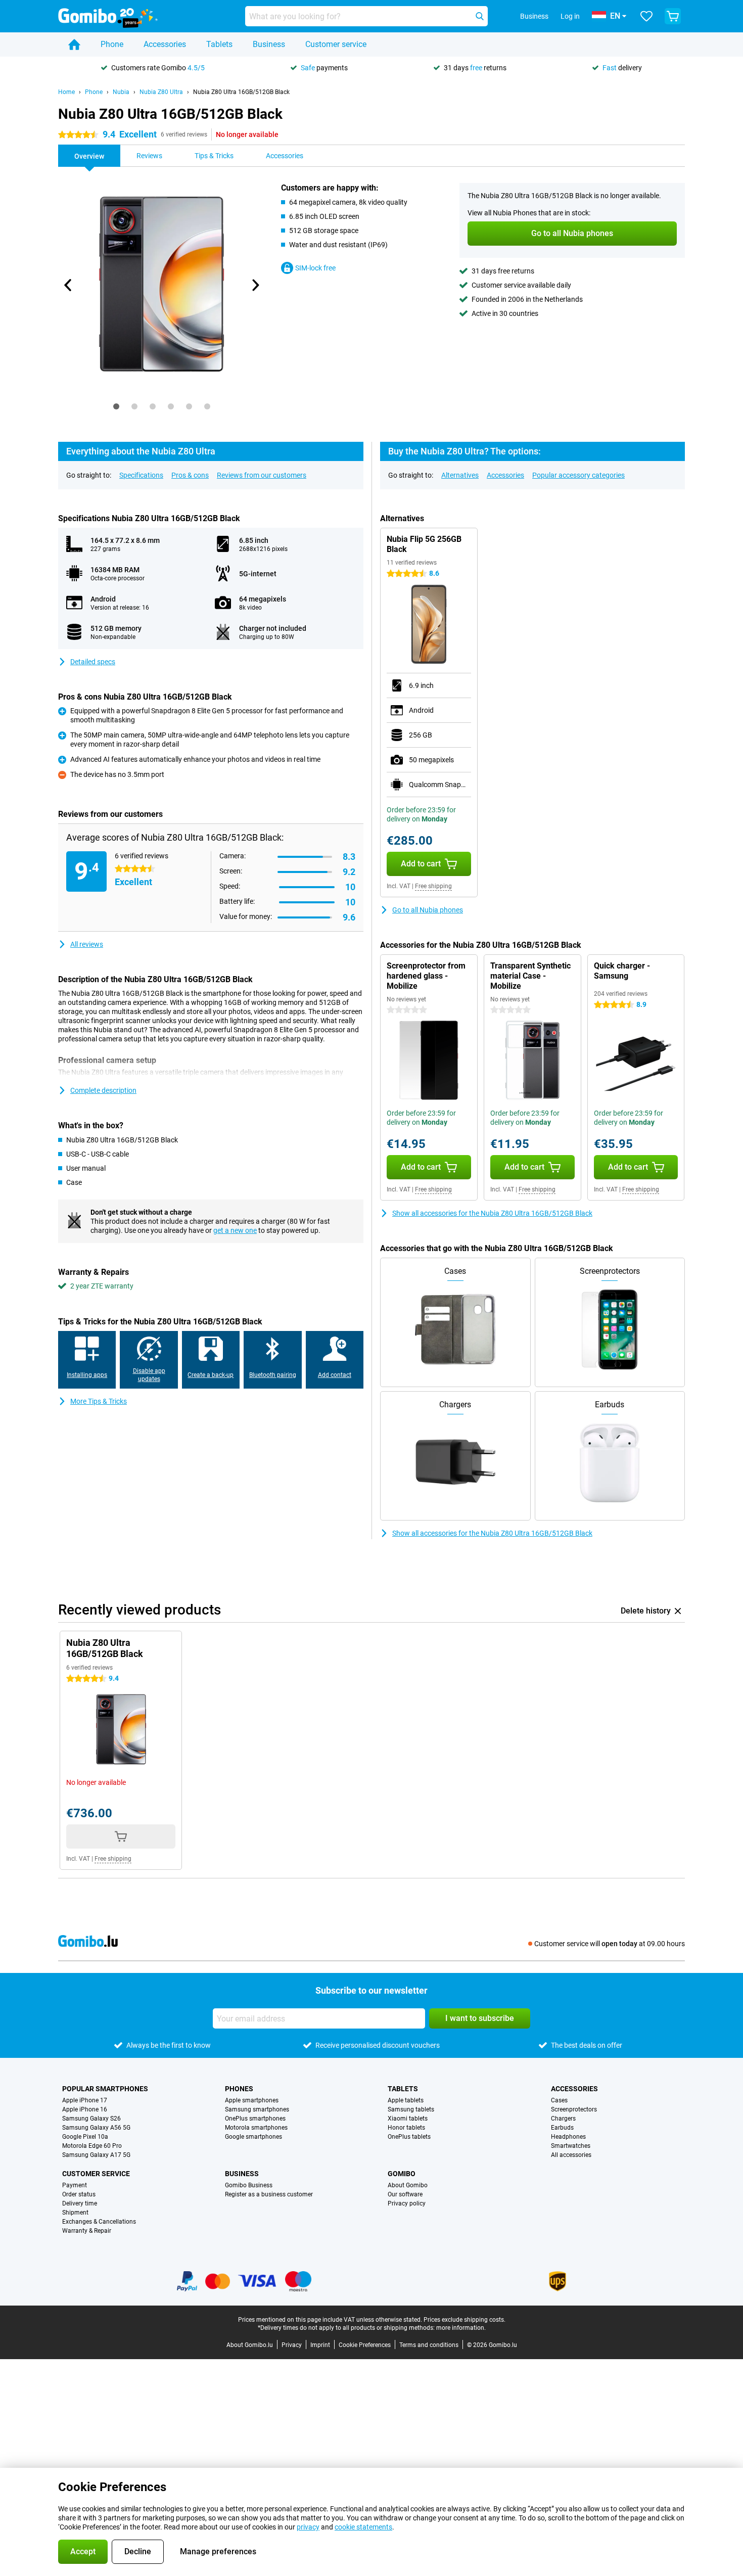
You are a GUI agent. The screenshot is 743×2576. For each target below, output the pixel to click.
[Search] (480, 16)
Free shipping (433, 886)
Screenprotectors (574, 2109)
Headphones (568, 2137)
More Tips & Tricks (99, 1401)
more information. (461, 2328)
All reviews (87, 944)
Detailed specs (93, 662)
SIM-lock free (315, 268)
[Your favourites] (646, 16)
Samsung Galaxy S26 (91, 2119)
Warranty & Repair (87, 2231)
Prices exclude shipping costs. (465, 2320)
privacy (308, 2527)
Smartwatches (571, 2146)
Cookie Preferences (365, 2345)
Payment (75, 2185)
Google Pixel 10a (85, 2137)
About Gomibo (408, 2185)
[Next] (255, 285)
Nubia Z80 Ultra (161, 92)
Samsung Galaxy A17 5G (96, 2155)
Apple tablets (406, 2100)
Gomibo (402, 2174)
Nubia (121, 92)
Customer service (336, 44)
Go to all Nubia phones (428, 910)
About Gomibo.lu (250, 2345)
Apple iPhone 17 (85, 2100)
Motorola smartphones (256, 2128)
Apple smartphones (252, 2100)
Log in (570, 16)
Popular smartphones (105, 2089)
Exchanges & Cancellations (99, 2222)
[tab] (116, 406)
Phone (112, 44)
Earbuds (562, 2128)
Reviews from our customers (262, 475)
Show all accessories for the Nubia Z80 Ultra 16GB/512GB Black (492, 1213)
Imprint (320, 2345)
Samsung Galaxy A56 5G (96, 2128)
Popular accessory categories (578, 475)
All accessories (571, 2155)
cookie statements (363, 2527)
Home (66, 92)
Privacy (292, 2345)
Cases (559, 2100)
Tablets (219, 44)
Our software (405, 2194)
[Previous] (68, 285)
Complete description (103, 1090)
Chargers (563, 2119)
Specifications (141, 475)
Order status (79, 2194)
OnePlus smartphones (255, 2119)
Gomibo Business (249, 2185)
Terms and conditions (429, 2345)
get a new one (235, 1230)
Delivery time (80, 2203)
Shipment (75, 2213)
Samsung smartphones (257, 2109)
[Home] (74, 44)
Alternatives (460, 475)
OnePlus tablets (409, 2137)
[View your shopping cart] (673, 16)
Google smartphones (253, 2137)
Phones (239, 2089)
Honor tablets (406, 2128)
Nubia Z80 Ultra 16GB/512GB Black (241, 92)
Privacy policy (407, 2203)
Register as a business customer (269, 2194)
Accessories (165, 44)
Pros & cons (190, 475)
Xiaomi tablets (408, 2119)
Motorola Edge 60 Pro (92, 2146)
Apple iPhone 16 (85, 2109)
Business (269, 44)
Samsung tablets (411, 2109)
